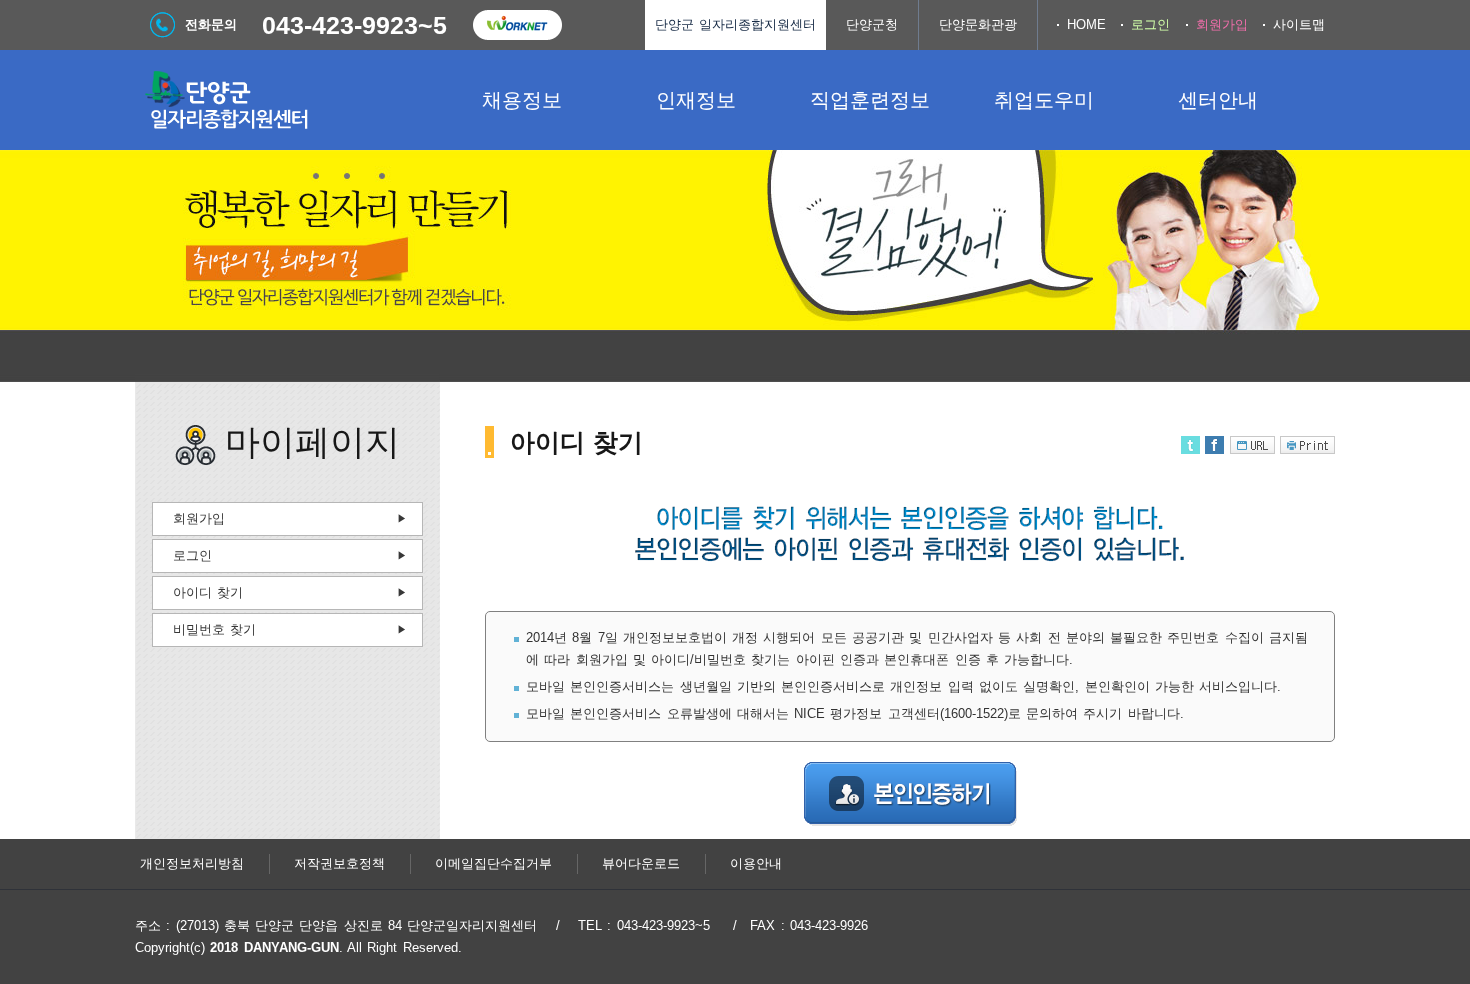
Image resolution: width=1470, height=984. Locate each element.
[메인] (285, 100)
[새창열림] (517, 25)
